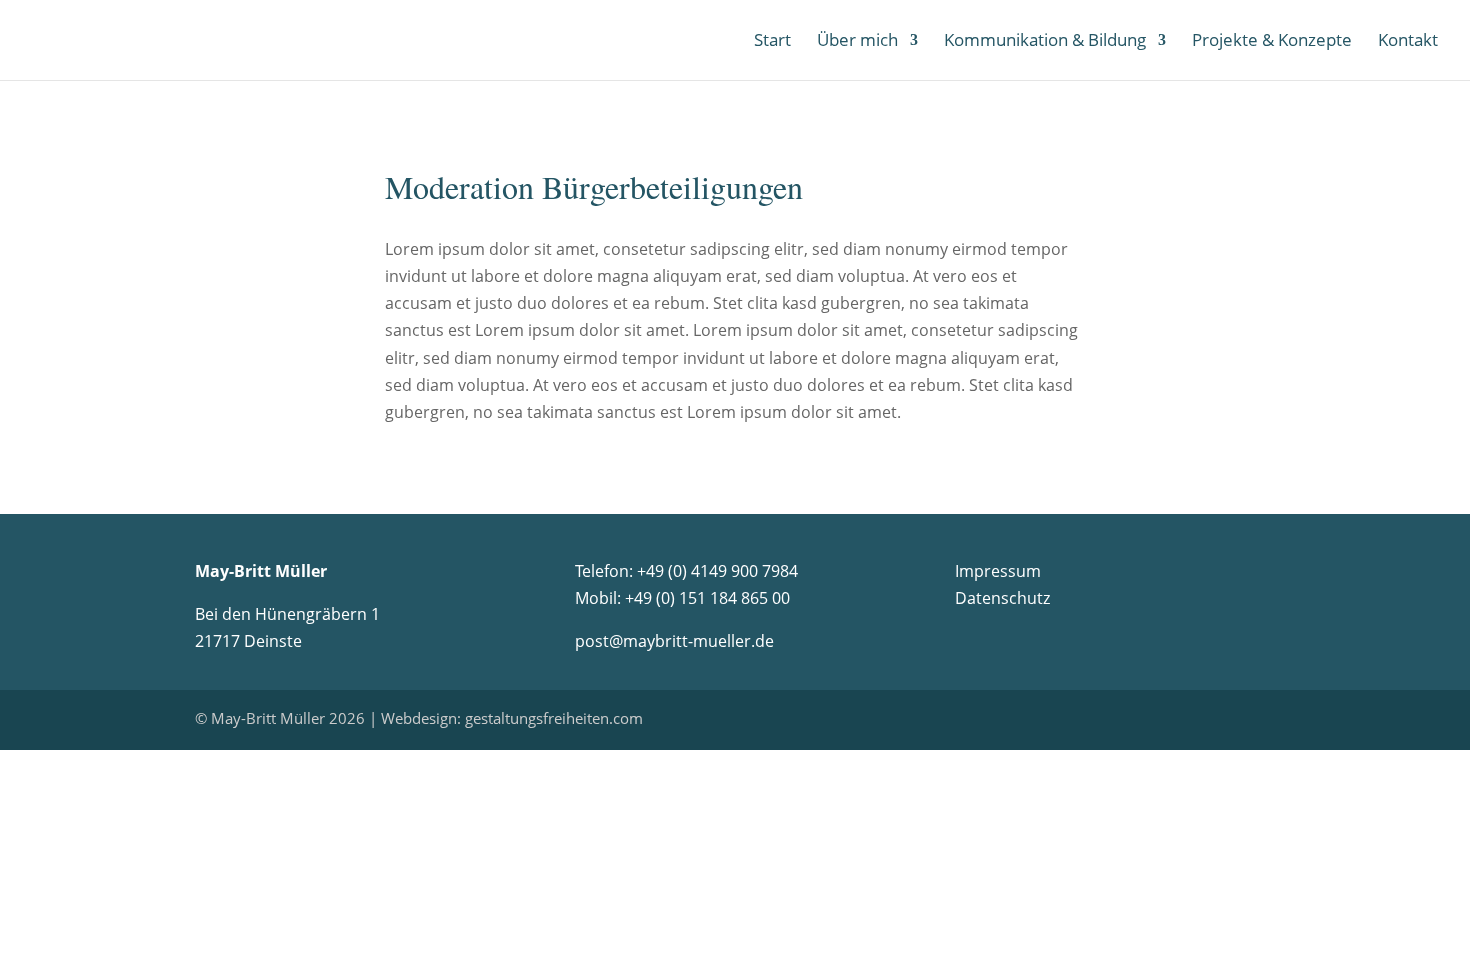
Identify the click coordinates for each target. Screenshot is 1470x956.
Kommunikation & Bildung (1045, 42)
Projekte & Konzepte (1272, 42)
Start (772, 42)
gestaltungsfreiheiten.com (554, 718)
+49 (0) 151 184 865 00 (707, 598)
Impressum (998, 571)
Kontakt (1408, 42)
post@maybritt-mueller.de (674, 641)
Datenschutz (1002, 598)
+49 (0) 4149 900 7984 (717, 571)
